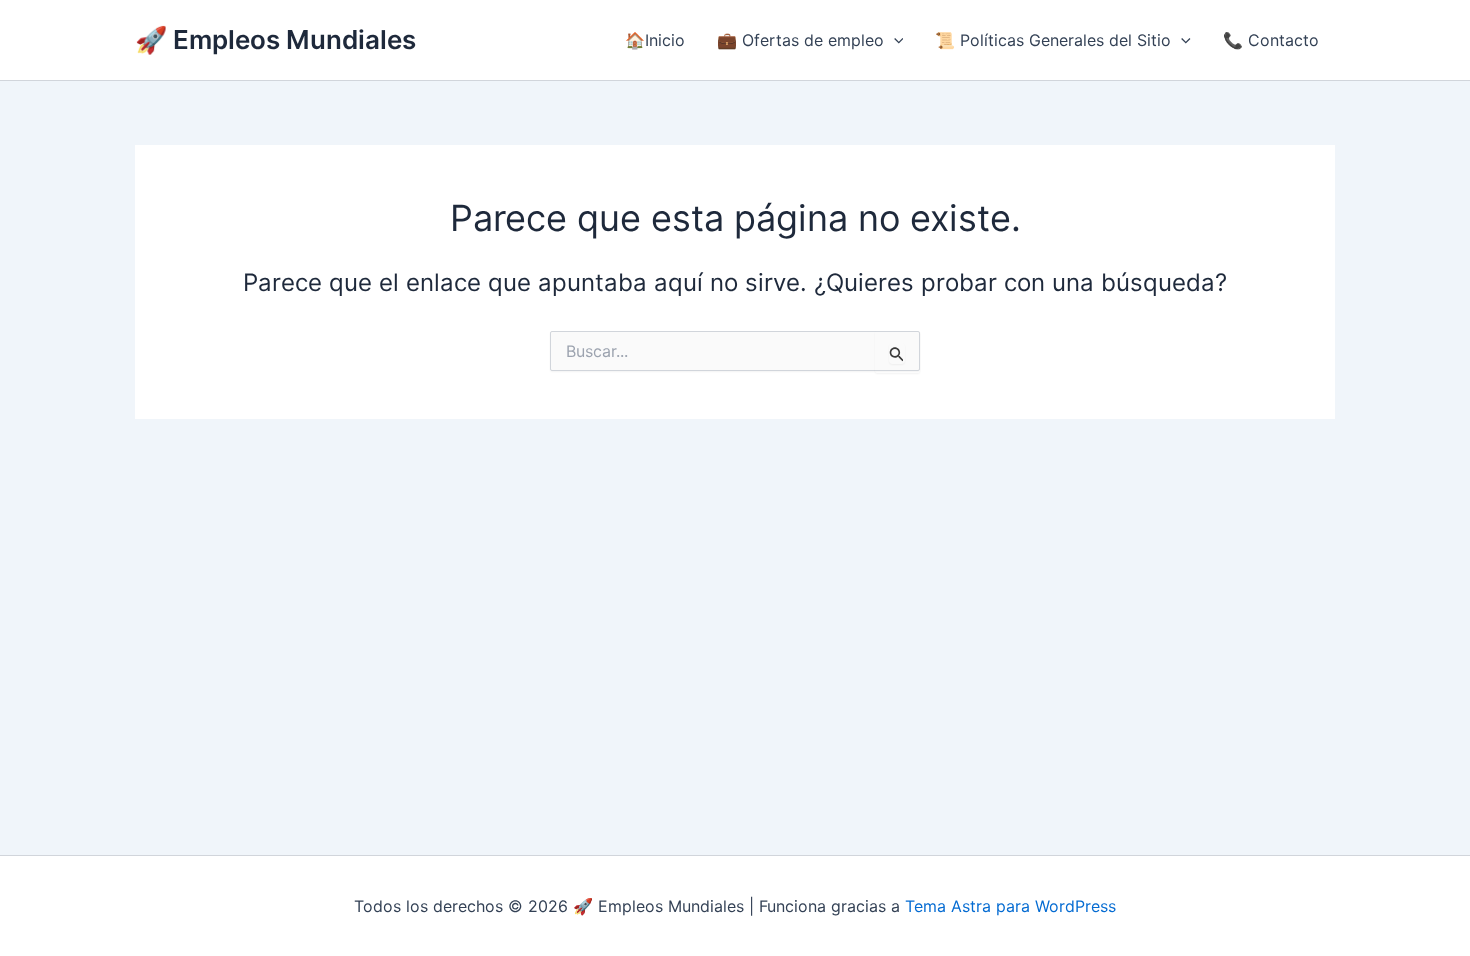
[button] (894, 40)
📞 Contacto (1271, 40)
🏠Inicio (655, 40)
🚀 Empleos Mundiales (275, 39)
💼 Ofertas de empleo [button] (800, 40)
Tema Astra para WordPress (1010, 906)
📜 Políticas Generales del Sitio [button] (1053, 40)
